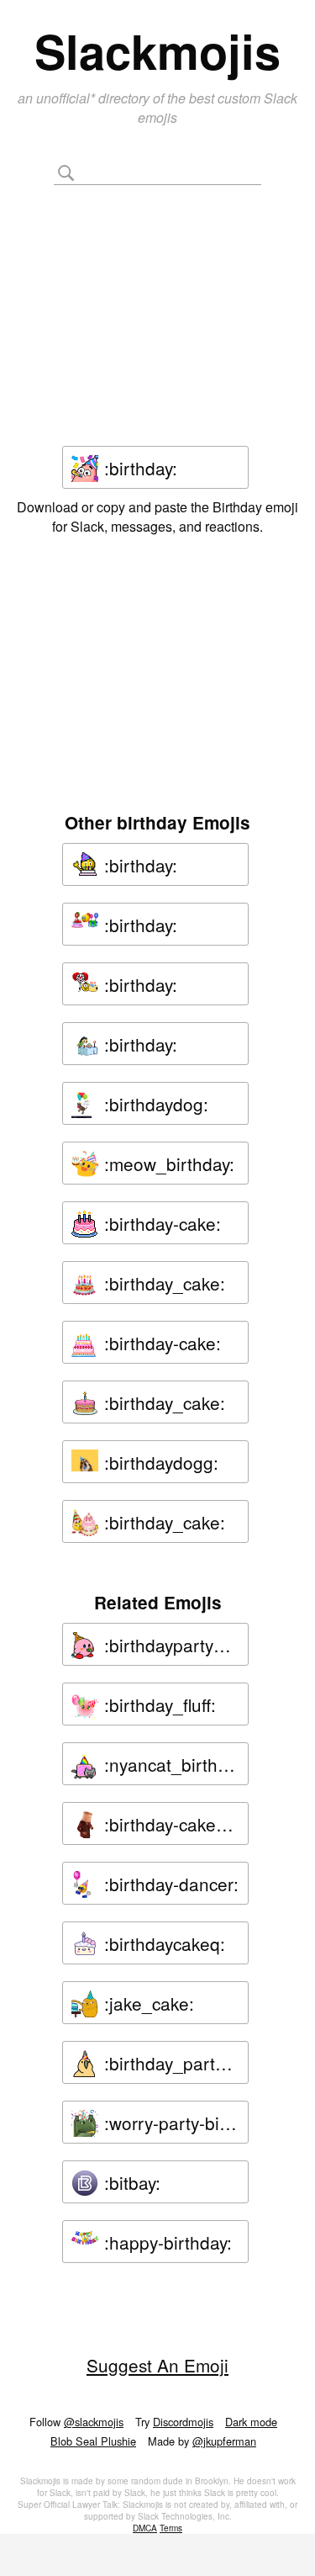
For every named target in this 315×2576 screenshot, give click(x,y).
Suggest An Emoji (157, 2365)
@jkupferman (224, 2441)
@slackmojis (94, 2422)
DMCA (145, 2528)
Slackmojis (157, 50)
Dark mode (251, 2422)
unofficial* (67, 98)
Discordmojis (183, 2422)
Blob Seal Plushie (93, 2441)
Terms (171, 2528)
